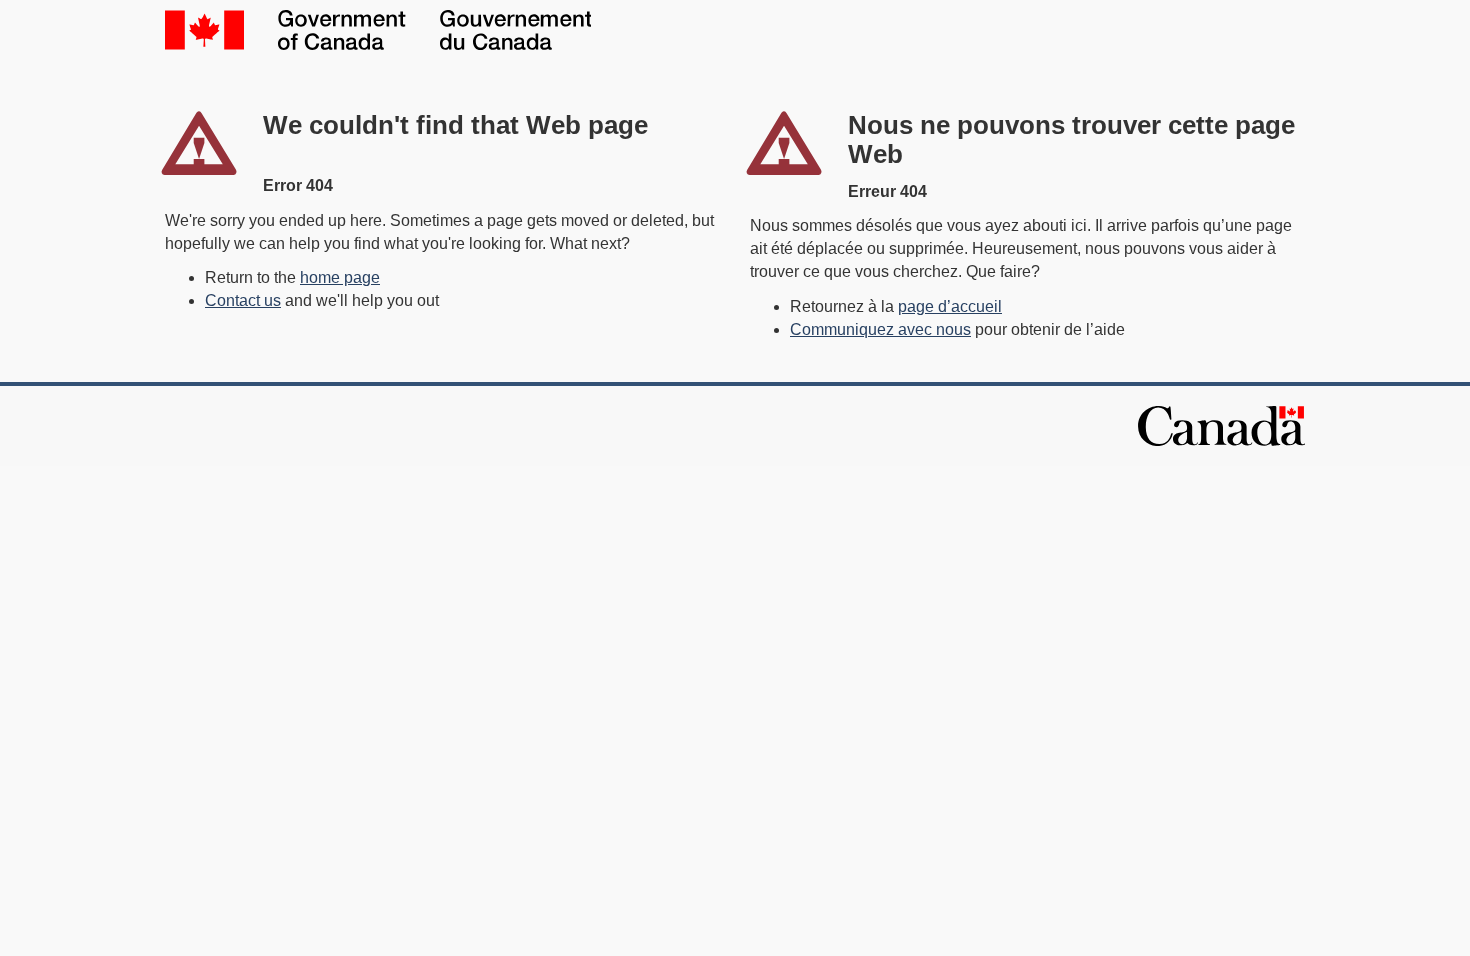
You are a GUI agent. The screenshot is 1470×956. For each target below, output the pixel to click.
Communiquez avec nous (880, 329)
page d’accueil (950, 306)
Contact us (243, 300)
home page (340, 277)
